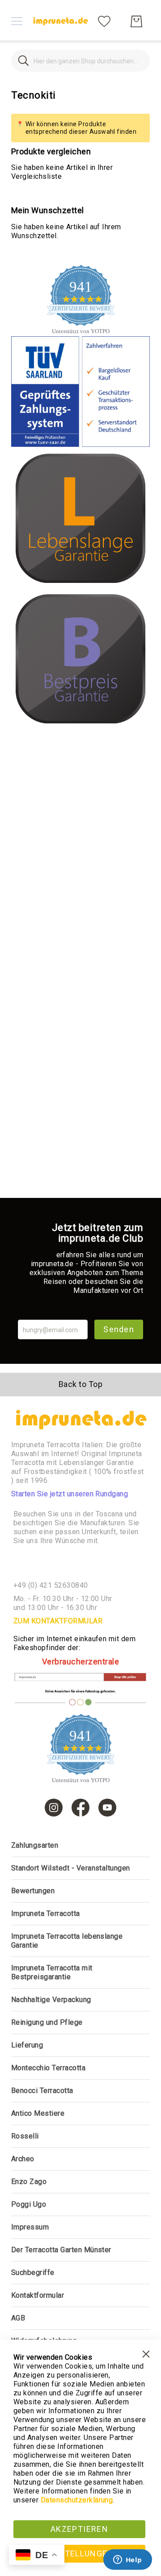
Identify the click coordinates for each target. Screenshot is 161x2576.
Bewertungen (33, 1891)
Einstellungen (79, 2553)
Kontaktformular (38, 2295)
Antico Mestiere (38, 2113)
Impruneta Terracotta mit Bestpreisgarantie (52, 1972)
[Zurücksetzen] (138, 61)
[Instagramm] (54, 1808)
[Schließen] (23, 61)
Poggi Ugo (29, 2204)
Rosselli (25, 2136)
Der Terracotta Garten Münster (61, 2250)
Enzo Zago (29, 2182)
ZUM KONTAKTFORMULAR (58, 1621)
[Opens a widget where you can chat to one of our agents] (127, 2560)
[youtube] (107, 1808)
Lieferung (27, 2045)
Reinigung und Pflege (47, 2022)
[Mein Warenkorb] (136, 21)
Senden (119, 1329)
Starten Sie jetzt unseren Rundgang (70, 1494)
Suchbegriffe (33, 2273)
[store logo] (60, 21)
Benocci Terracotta (42, 2091)
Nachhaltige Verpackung (51, 2000)
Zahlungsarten (35, 1845)
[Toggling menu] (17, 21)
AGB (18, 2318)
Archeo (23, 2159)
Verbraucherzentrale (80, 1662)
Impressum (30, 2227)
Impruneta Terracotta (46, 1913)
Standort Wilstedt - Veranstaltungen (71, 1868)
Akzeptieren (79, 2529)
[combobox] (80, 61)
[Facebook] (80, 1808)
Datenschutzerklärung (77, 2500)
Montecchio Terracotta (48, 2068)
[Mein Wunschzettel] (104, 21)
